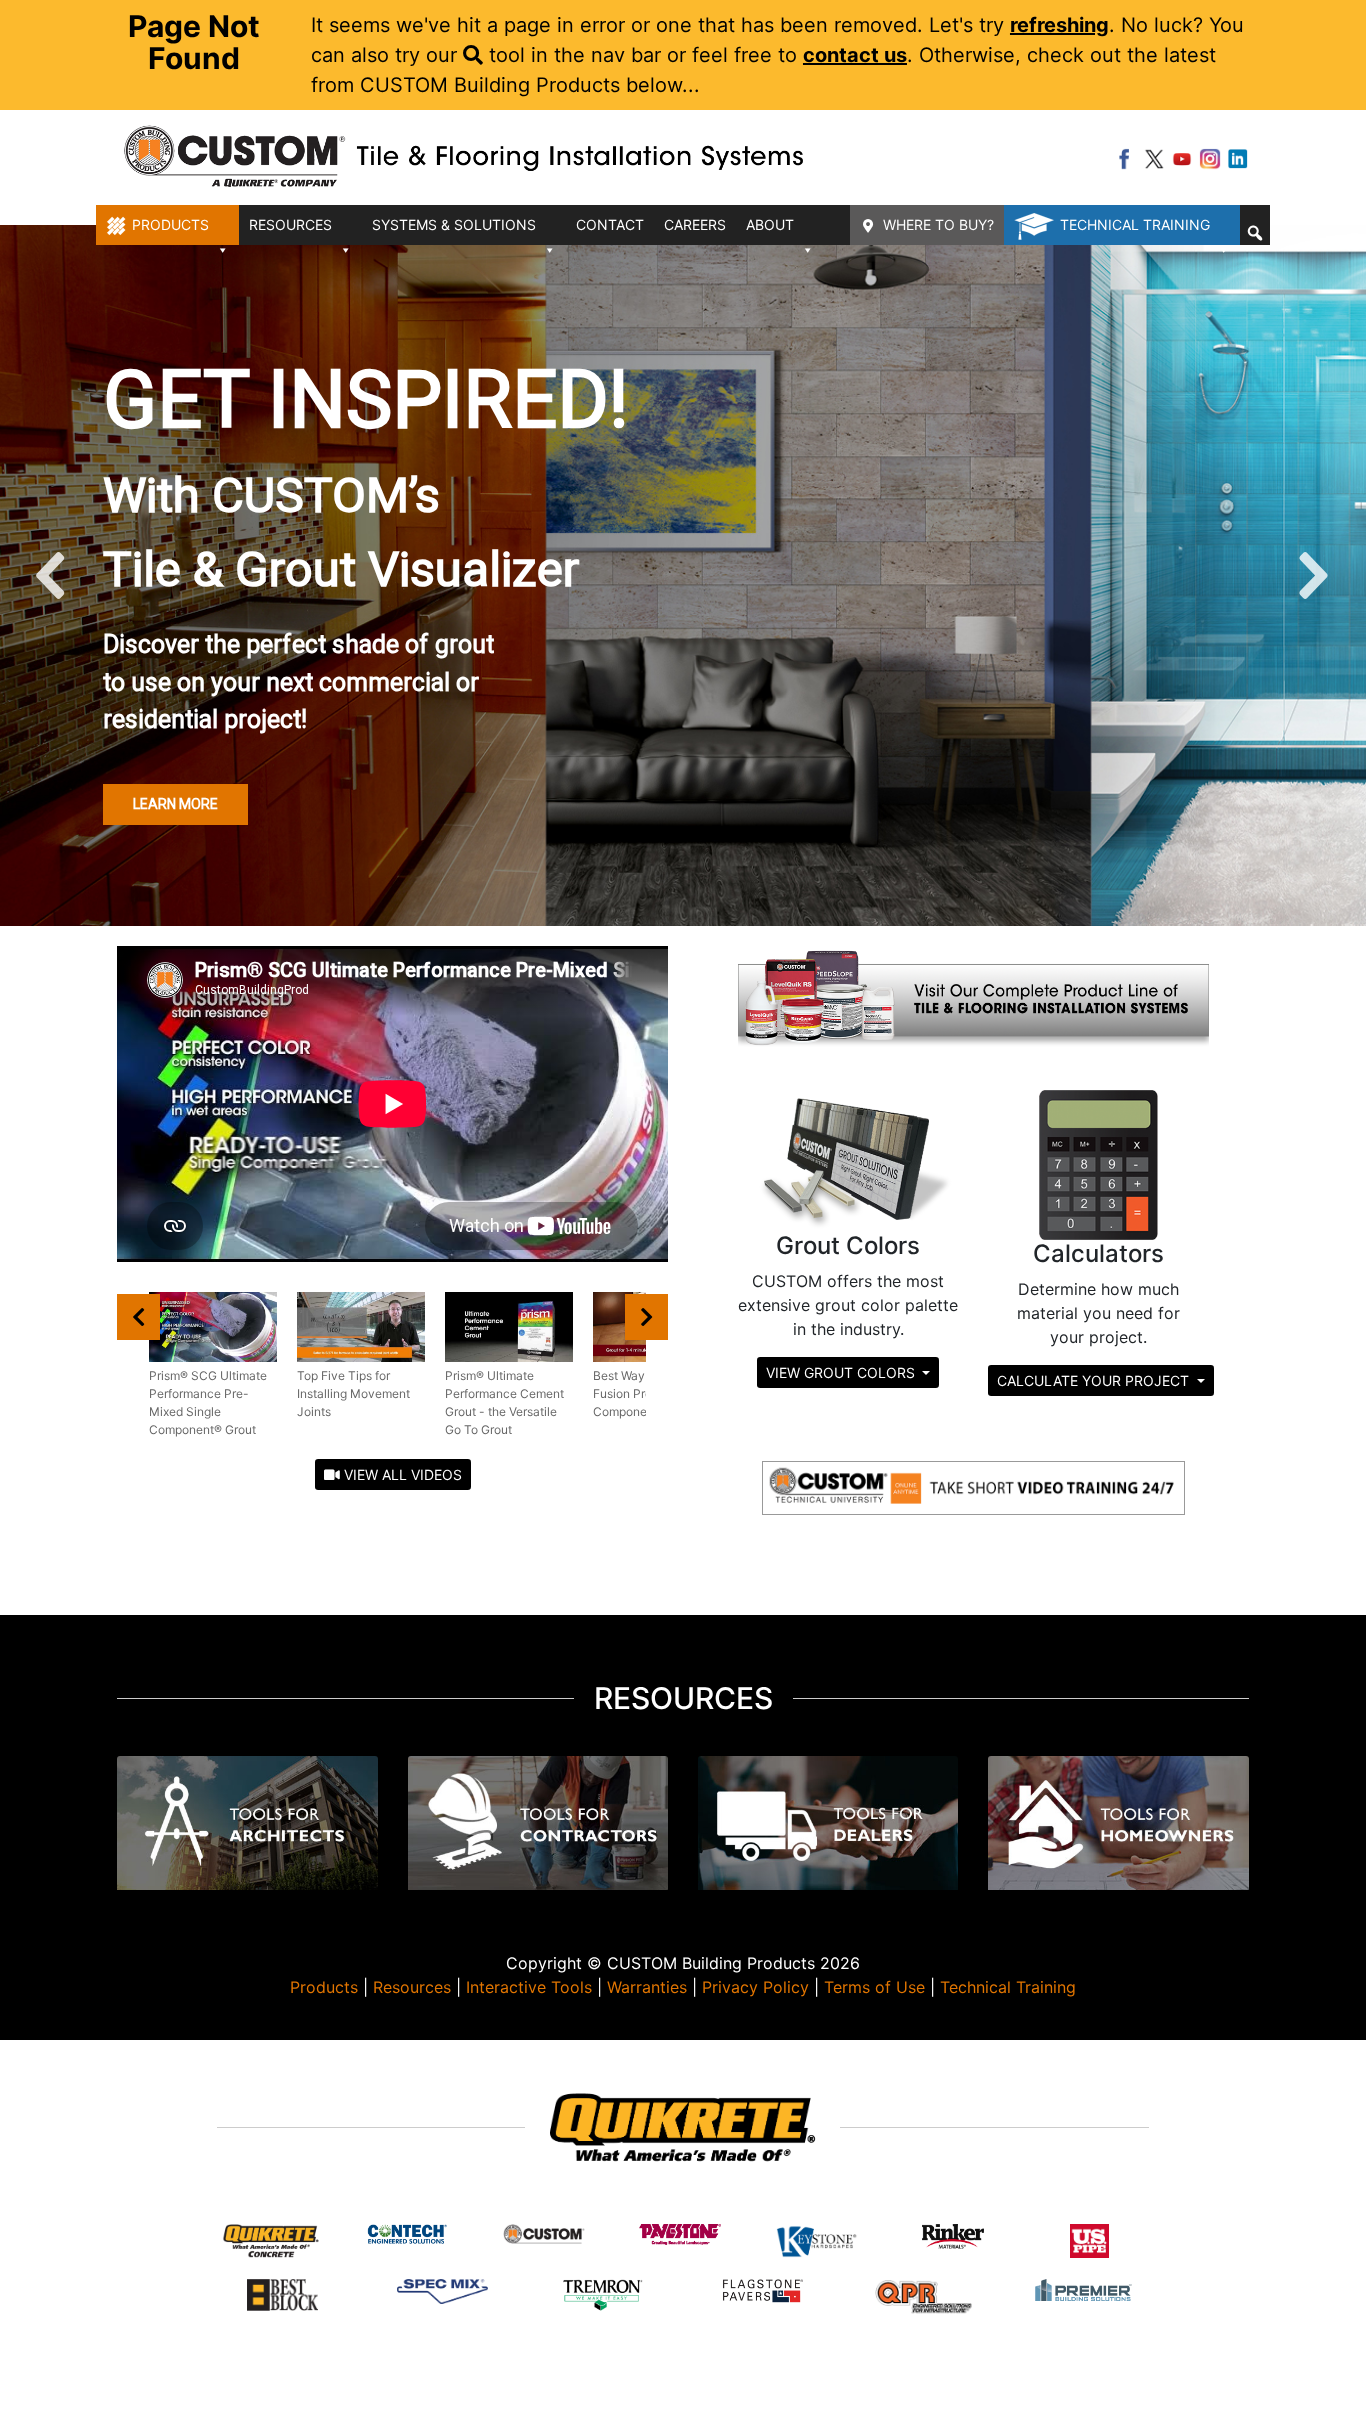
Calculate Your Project (1095, 1380)
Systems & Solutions (454, 224)
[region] (683, 575)
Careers (695, 224)
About (770, 224)
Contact (610, 224)
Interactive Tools (529, 1987)
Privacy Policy (755, 1987)
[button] (1255, 233)
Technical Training (1135, 224)
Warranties (647, 1987)
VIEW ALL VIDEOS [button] (401, 1474)
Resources (412, 1987)
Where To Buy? (938, 224)
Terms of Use (874, 1987)
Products (324, 1987)
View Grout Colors (842, 1372)
